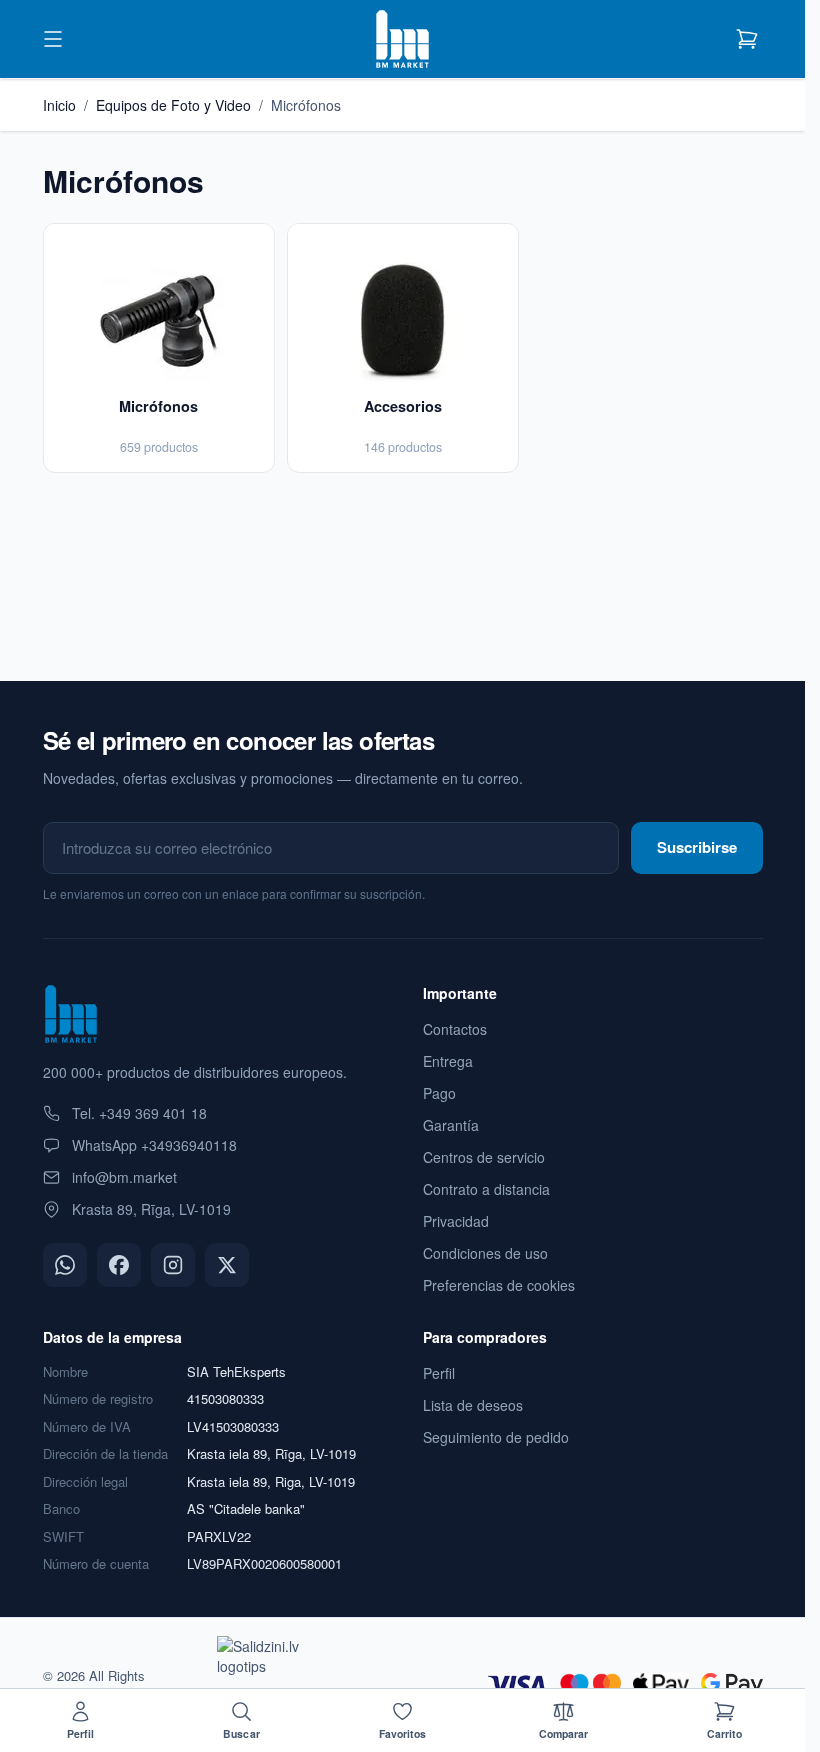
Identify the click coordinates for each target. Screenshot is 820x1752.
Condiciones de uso (485, 1253)
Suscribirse (697, 847)
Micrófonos (306, 105)
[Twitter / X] (227, 1265)
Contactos (455, 1029)
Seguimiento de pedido (496, 1437)
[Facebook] (119, 1265)
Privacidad (456, 1221)
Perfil (439, 1373)
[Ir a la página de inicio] (402, 39)
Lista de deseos (473, 1405)
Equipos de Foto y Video (173, 105)
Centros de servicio (484, 1157)
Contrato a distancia (486, 1189)
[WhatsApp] (65, 1265)
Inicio (59, 105)
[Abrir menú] (53, 39)
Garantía (451, 1125)
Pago (439, 1093)
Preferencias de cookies (499, 1285)
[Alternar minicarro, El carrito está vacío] (747, 39)
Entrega (448, 1061)
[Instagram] (173, 1265)
